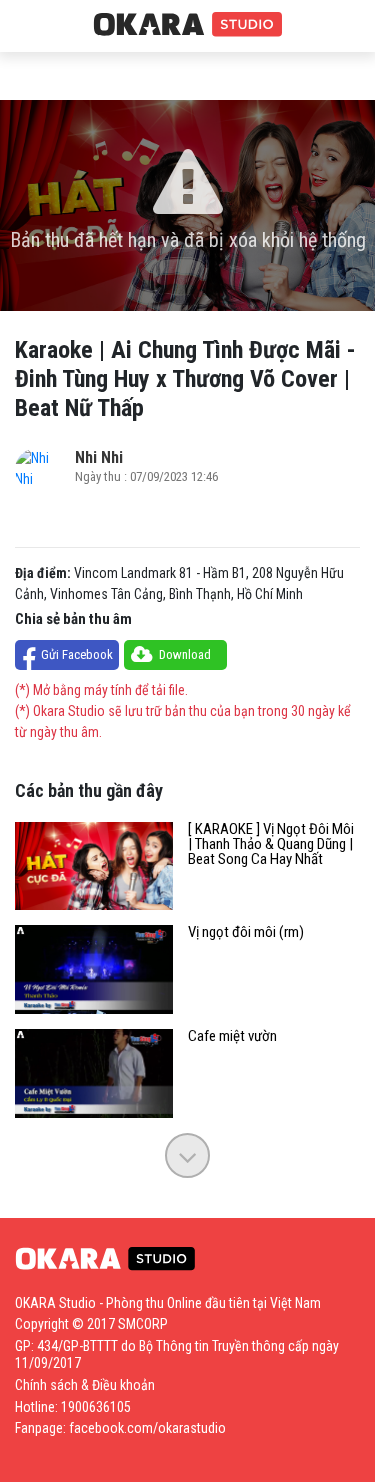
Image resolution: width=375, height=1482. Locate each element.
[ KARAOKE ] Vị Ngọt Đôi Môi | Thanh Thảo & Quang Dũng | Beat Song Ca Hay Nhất (271, 844)
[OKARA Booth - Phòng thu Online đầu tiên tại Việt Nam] (188, 25)
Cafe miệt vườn (232, 1036)
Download (185, 654)
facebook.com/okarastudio (147, 1428)
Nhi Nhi (99, 457)
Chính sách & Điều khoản (85, 1385)
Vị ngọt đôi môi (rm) (246, 932)
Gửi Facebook (77, 654)
